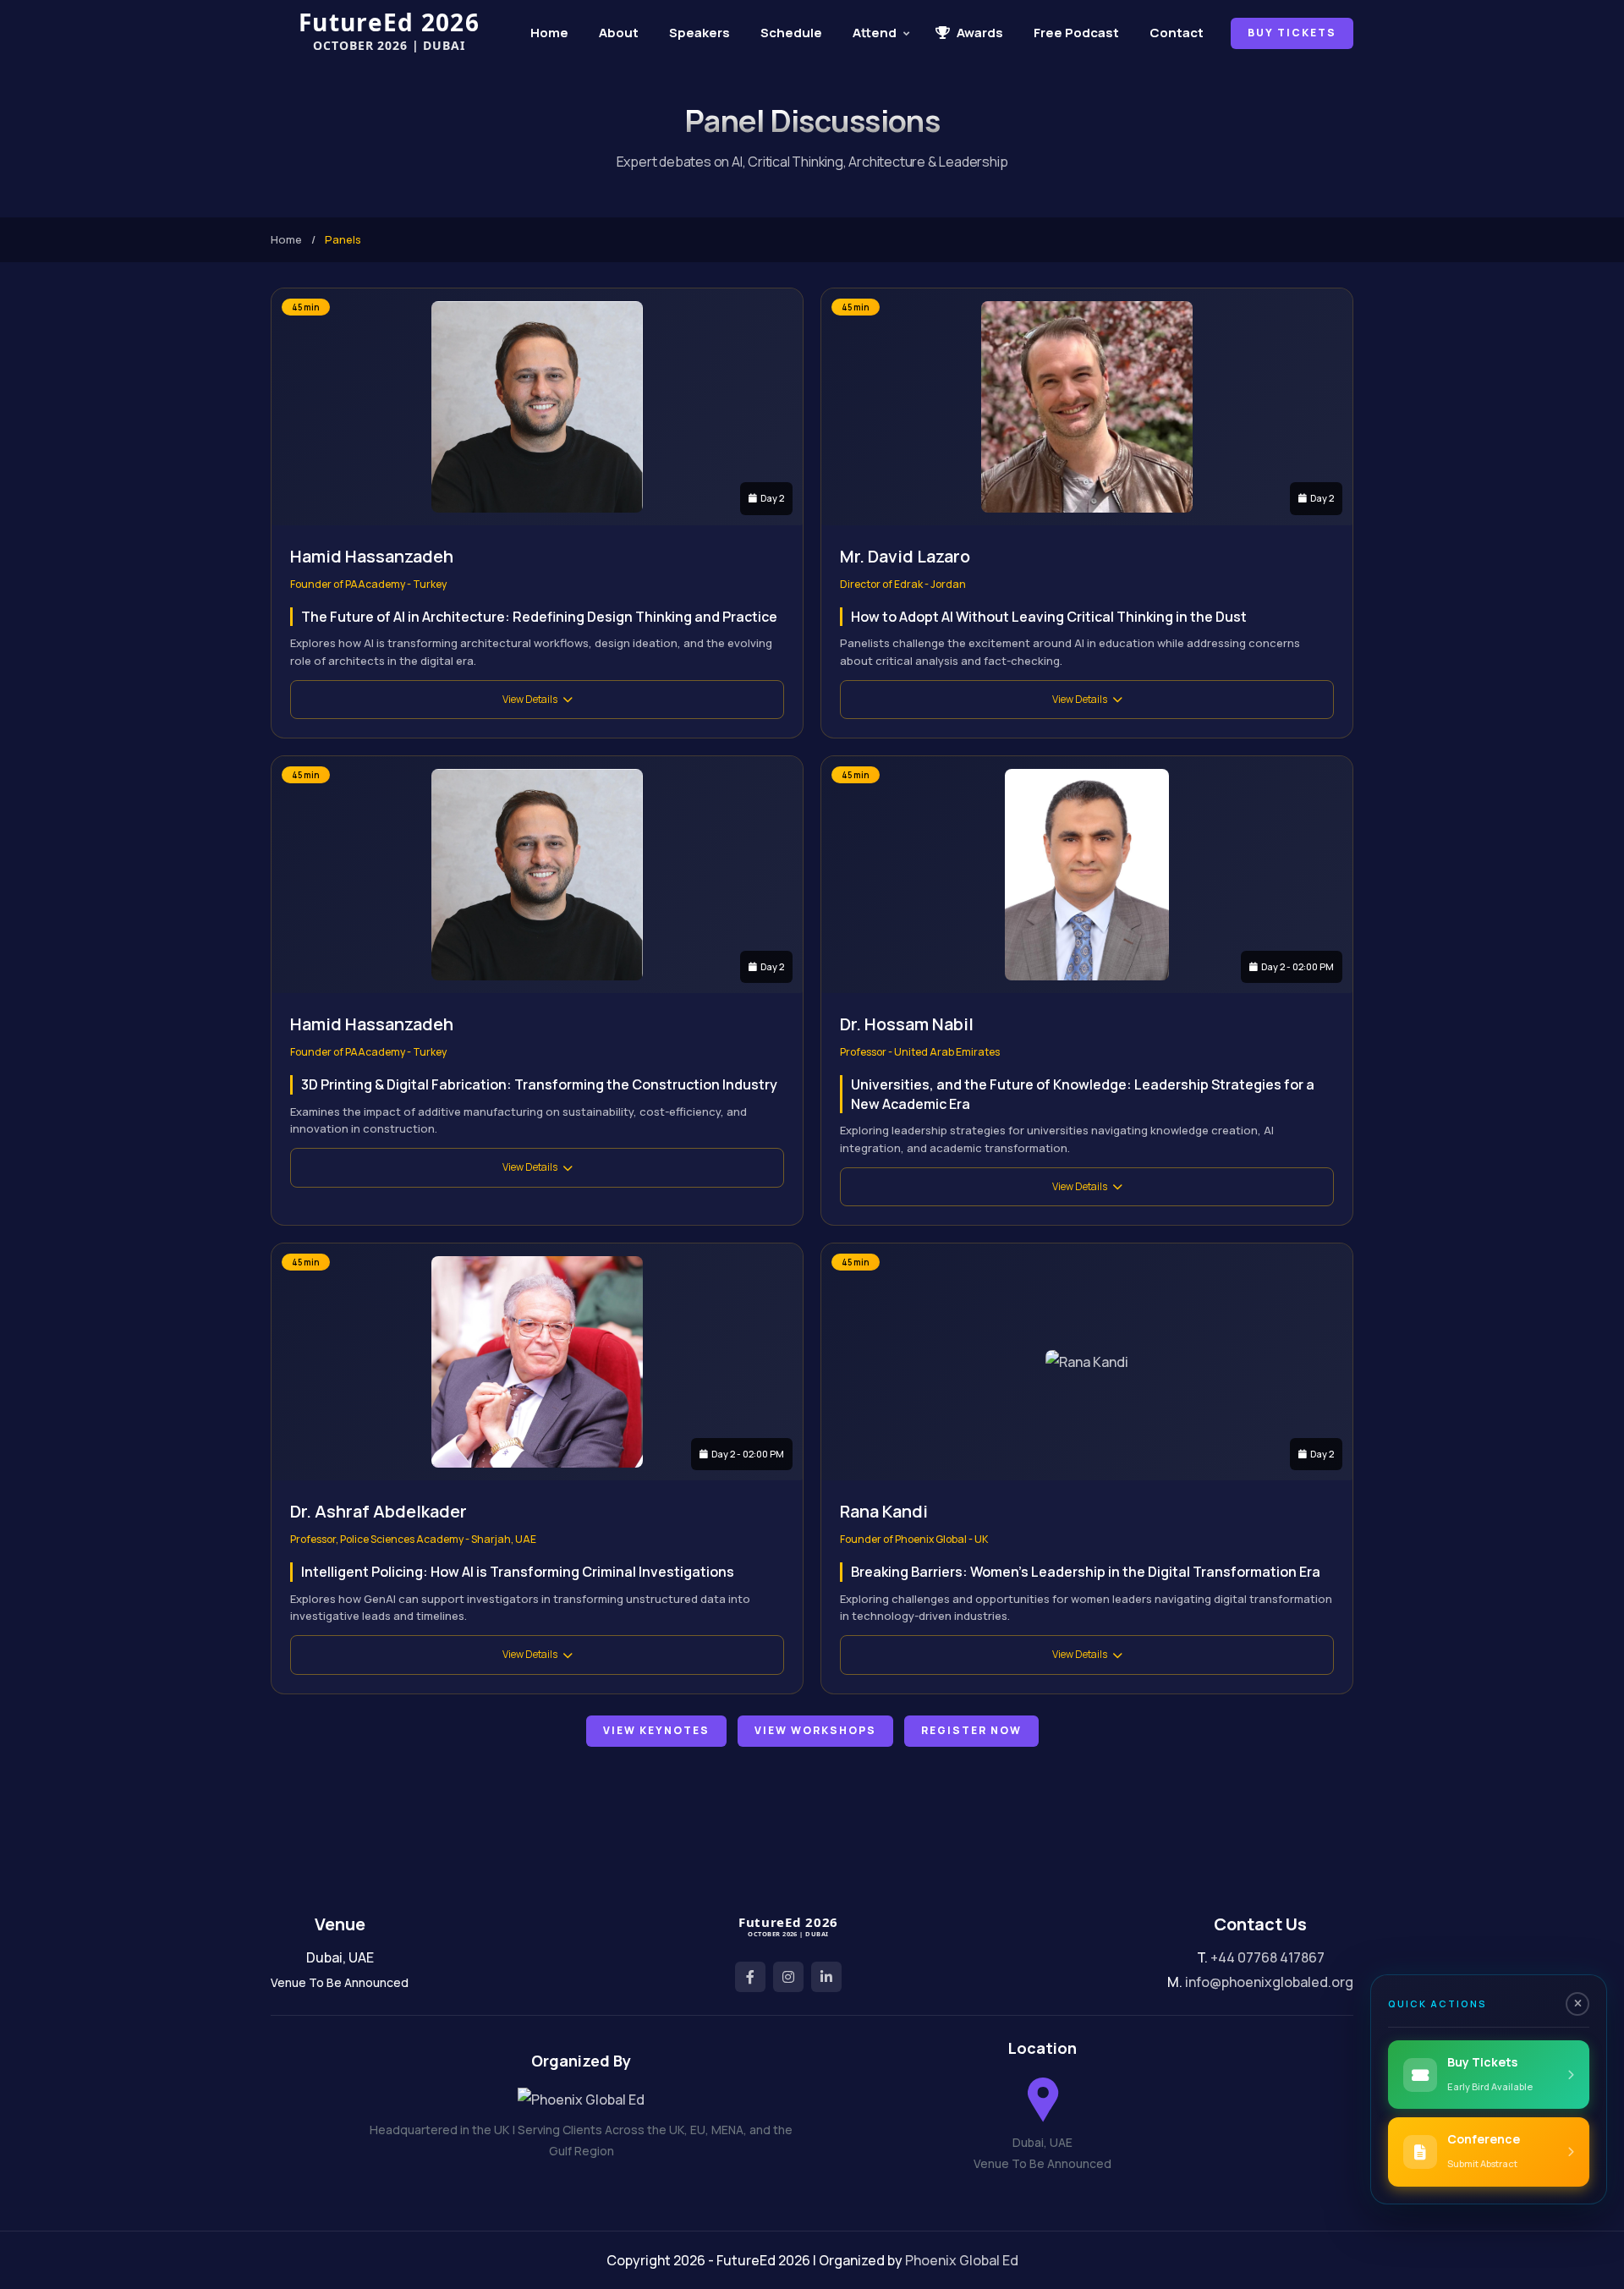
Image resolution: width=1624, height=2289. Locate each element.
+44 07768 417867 (1267, 1957)
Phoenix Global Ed (962, 2260)
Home (549, 33)
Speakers (700, 33)
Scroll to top (38, 1149)
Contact (1177, 33)
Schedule (791, 33)
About (619, 33)
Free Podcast (1076, 33)
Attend (875, 33)
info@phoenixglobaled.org (1269, 1982)
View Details (530, 699)
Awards (980, 33)
